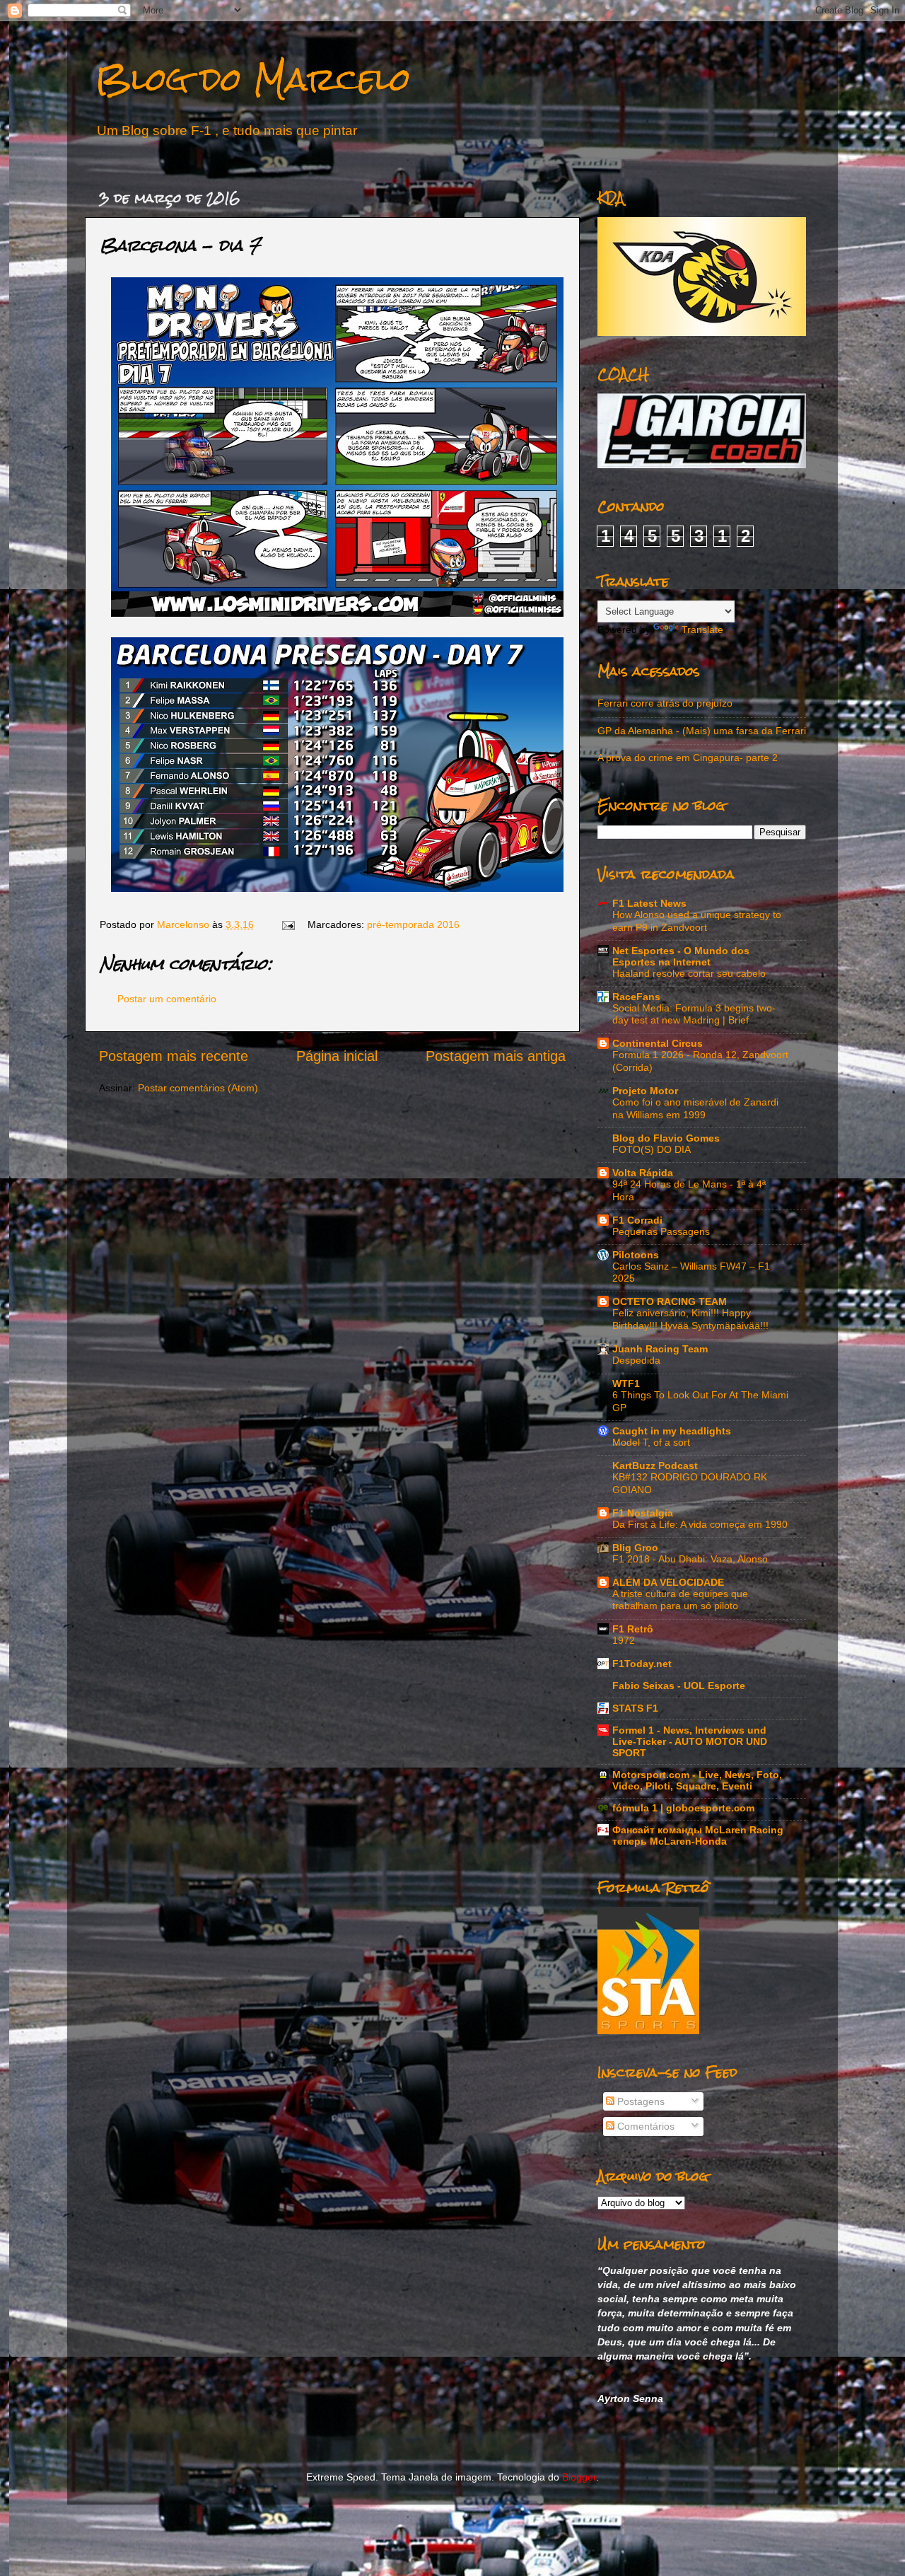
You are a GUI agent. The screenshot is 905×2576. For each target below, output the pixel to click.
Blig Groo (635, 1548)
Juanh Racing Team (660, 1349)
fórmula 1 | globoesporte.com (683, 1808)
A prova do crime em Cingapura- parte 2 (688, 758)
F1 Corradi (637, 1220)
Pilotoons (636, 1255)
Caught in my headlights (672, 1431)
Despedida (636, 1360)
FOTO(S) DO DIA (652, 1150)
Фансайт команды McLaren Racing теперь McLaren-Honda (698, 1835)
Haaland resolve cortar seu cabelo (689, 974)
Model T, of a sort (651, 1443)
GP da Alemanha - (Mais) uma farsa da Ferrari (702, 731)
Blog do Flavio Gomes (666, 1138)
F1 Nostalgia (643, 1513)
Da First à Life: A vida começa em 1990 (700, 1525)
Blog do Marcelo (253, 79)
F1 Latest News (649, 903)
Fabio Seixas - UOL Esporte (679, 1686)
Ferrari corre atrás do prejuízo (665, 703)
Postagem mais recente (174, 1056)
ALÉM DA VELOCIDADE (668, 1582)
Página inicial (337, 1056)
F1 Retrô (633, 1629)
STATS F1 (635, 1708)
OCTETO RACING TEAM (670, 1301)
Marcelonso (185, 924)
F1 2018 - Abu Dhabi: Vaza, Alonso (690, 1559)
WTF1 (626, 1383)
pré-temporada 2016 (413, 924)
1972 (624, 1641)
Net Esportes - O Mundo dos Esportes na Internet (681, 956)
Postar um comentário (167, 999)
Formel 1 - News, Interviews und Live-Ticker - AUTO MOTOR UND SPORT (690, 1741)
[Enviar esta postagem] (287, 924)
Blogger (579, 2477)
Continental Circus (658, 1043)
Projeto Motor (645, 1091)
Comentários (644, 2126)
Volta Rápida (643, 1173)
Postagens (640, 2101)
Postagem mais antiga (496, 1056)
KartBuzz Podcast (655, 1466)
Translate (702, 630)
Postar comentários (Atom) (198, 1088)
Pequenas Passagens (661, 1232)
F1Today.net (642, 1664)
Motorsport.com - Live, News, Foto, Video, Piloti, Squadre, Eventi (697, 1780)
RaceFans (636, 997)
